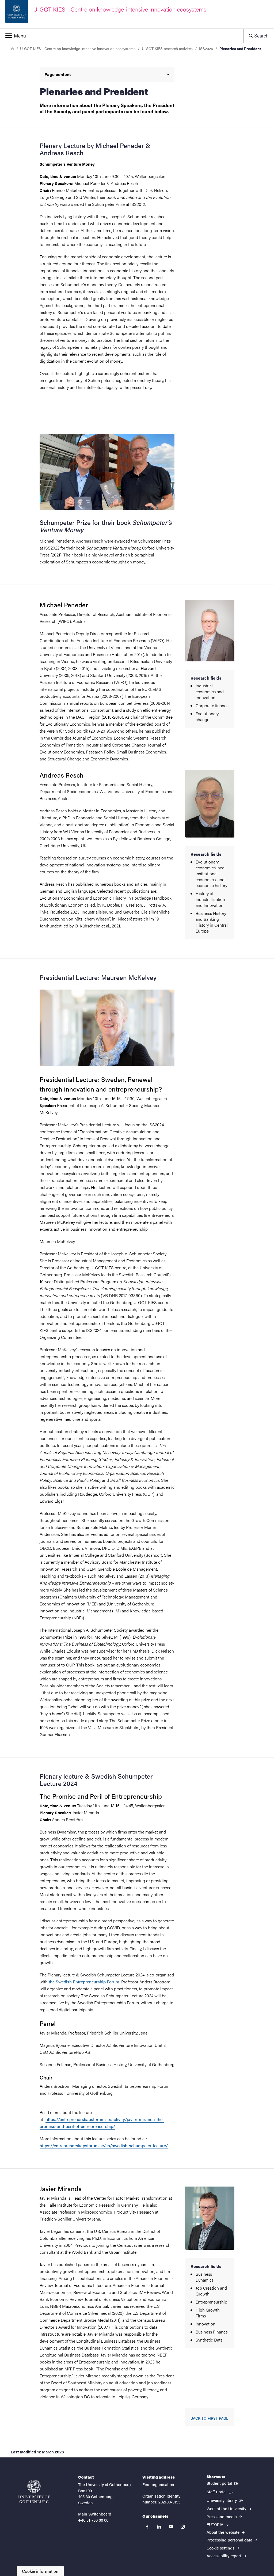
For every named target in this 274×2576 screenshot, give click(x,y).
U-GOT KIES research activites (167, 48)
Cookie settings (221, 2548)
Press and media (222, 2516)
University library (225, 2500)
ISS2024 (206, 48)
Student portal (223, 2483)
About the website (224, 2532)
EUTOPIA (216, 2524)
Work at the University (227, 2508)
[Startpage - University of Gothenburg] (34, 2491)
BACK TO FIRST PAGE (209, 2418)
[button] (122, 36)
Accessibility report (224, 2556)
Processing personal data (230, 2540)
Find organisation (158, 2484)
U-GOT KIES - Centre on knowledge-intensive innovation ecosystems (78, 48)
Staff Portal (220, 2491)
